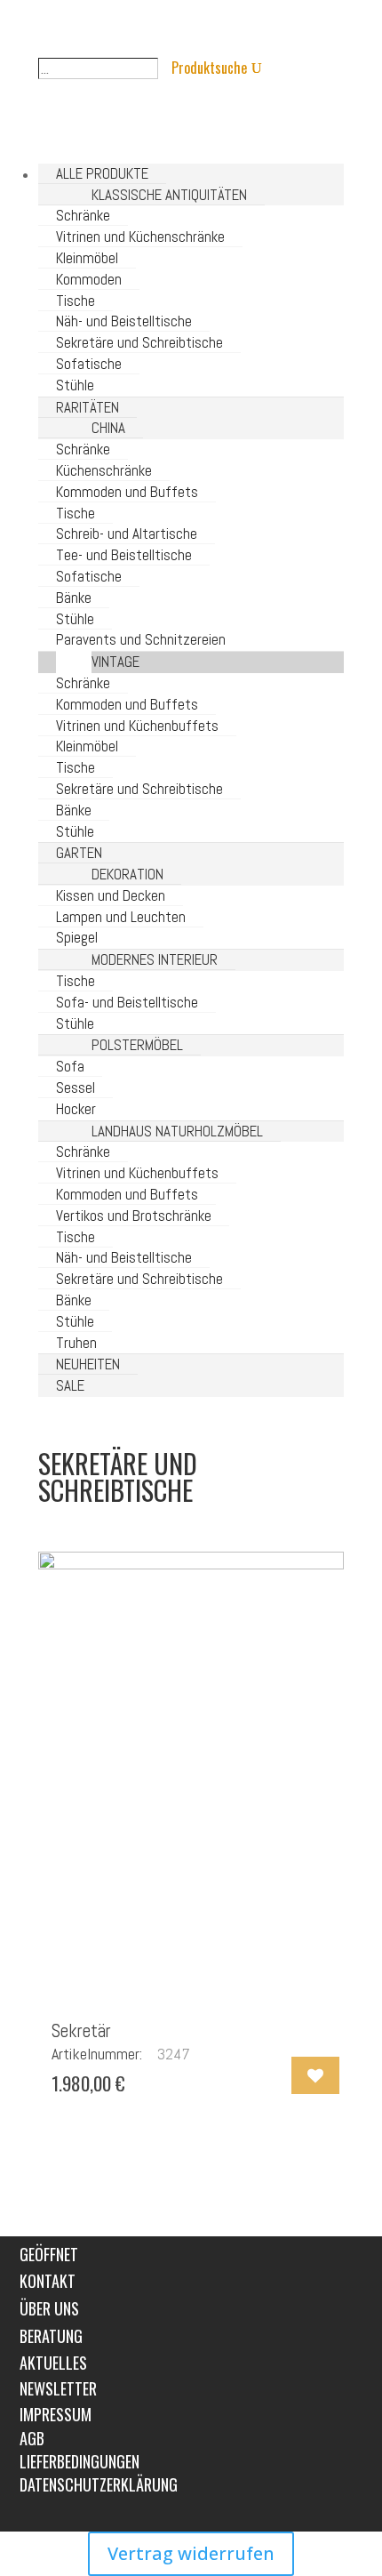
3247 (174, 2054)
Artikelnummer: (97, 2054)
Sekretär (81, 2030)
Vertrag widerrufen (191, 2553)
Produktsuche (209, 68)
